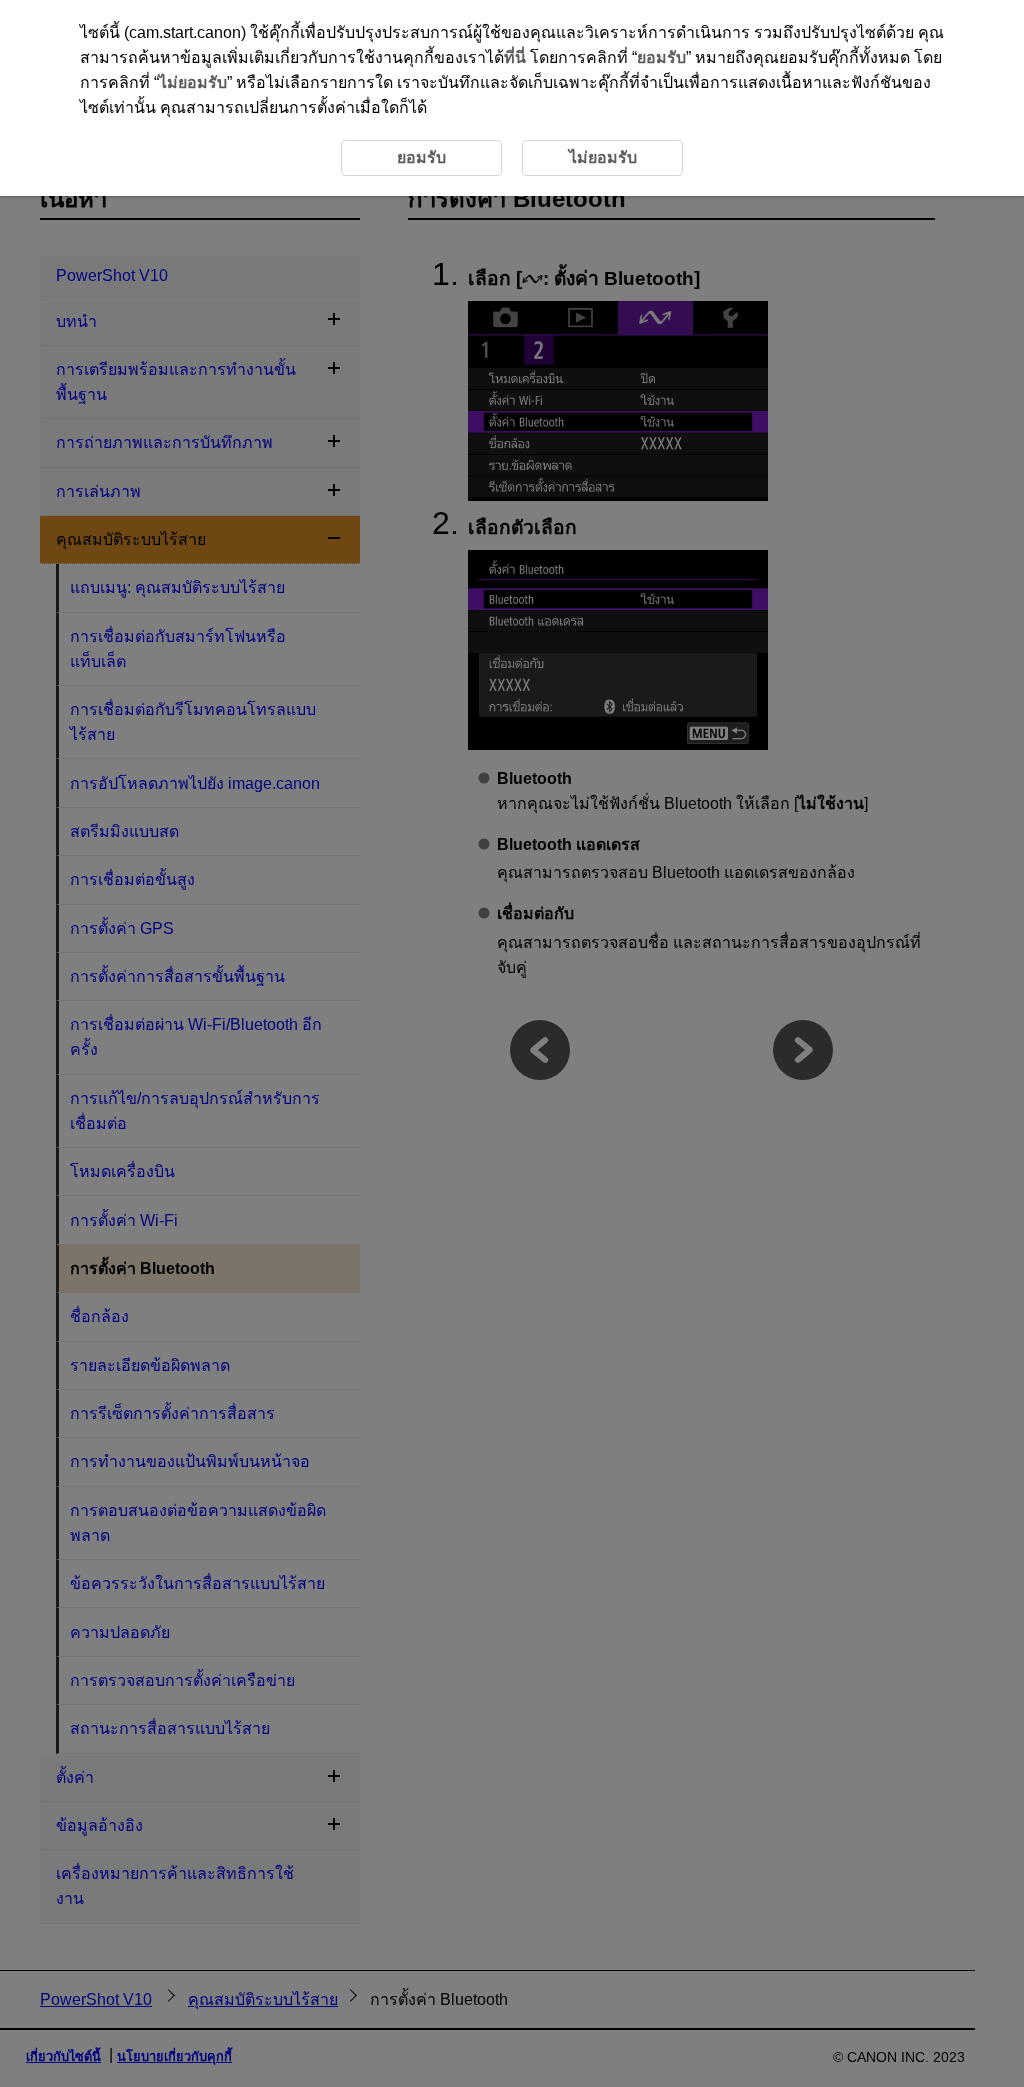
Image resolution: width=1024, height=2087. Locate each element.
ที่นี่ (515, 57)
